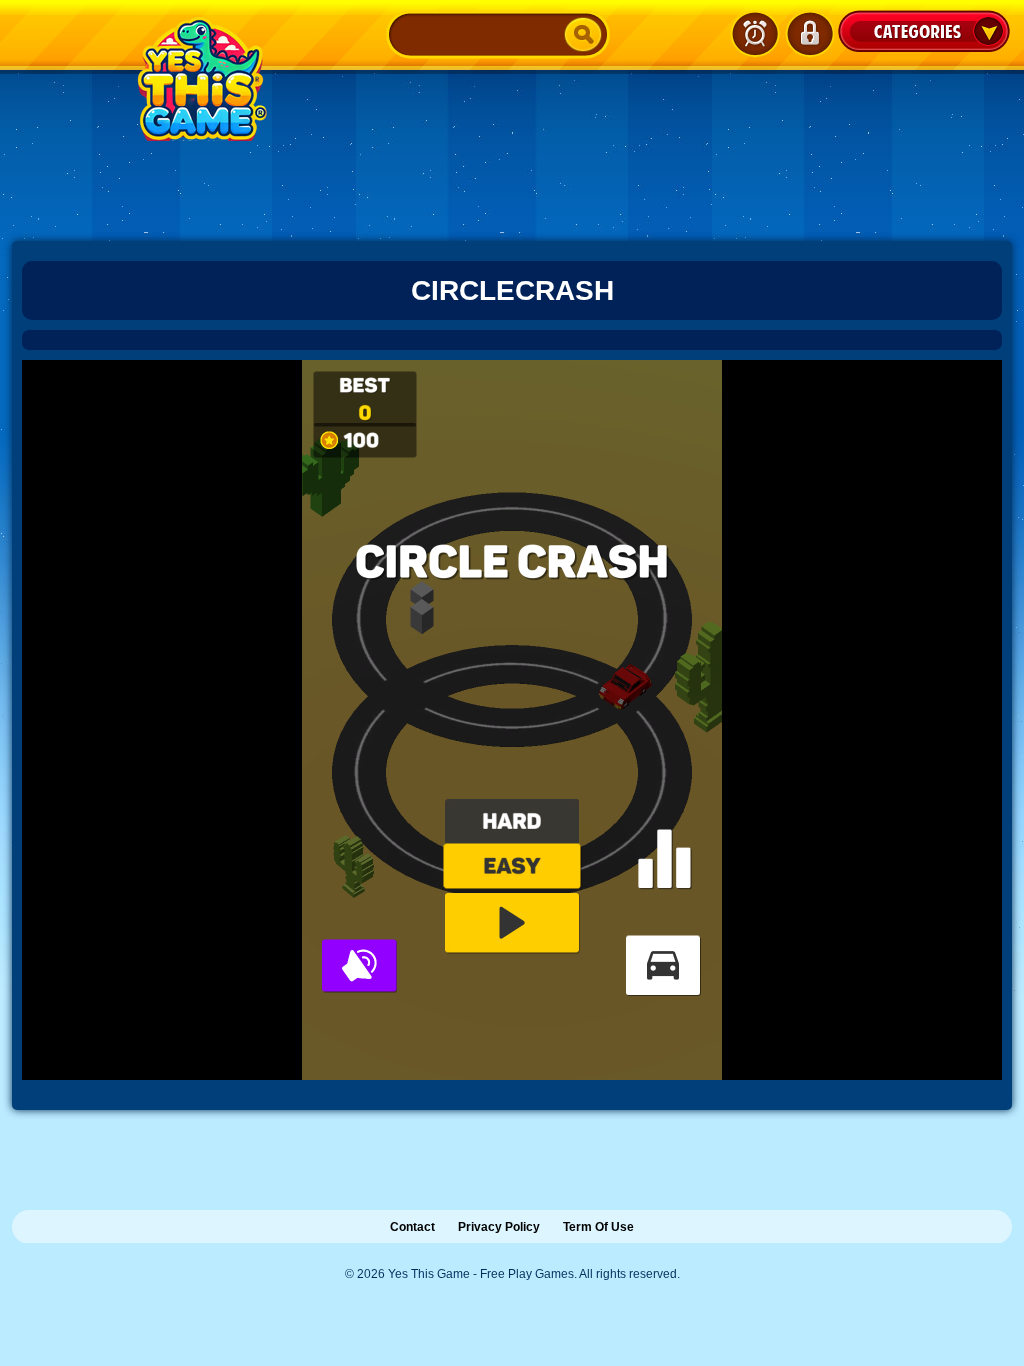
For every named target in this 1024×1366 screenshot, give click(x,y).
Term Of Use (598, 1227)
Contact (412, 1227)
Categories (924, 31)
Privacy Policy (499, 1227)
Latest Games (755, 34)
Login (809, 34)
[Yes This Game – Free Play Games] (199, 79)
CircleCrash (512, 290)
